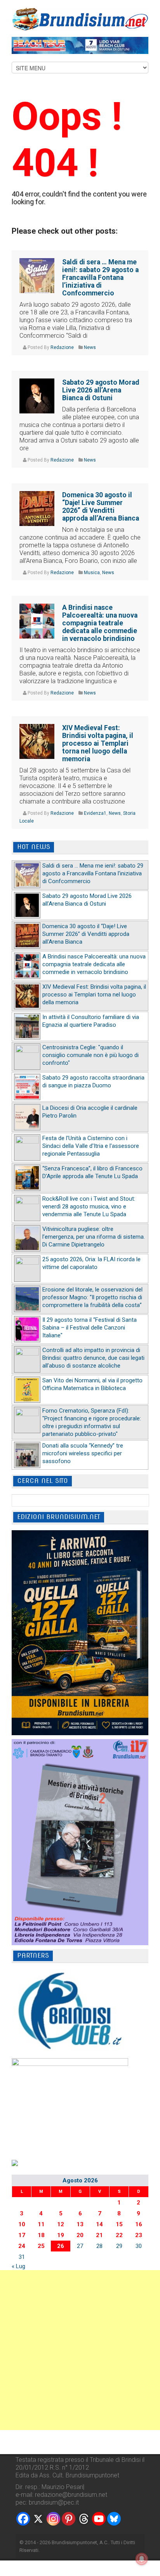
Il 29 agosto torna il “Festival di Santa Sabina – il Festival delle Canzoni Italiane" (90, 1328)
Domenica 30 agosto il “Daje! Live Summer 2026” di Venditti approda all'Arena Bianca (86, 934)
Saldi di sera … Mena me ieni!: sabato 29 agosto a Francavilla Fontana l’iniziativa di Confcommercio (100, 278)
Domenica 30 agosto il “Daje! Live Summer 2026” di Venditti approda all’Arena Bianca (101, 507)
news (90, 347)
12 (61, 2224)
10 (22, 2224)
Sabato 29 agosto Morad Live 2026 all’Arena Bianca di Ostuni (101, 390)
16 (139, 2224)
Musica (92, 573)
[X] (38, 2519)
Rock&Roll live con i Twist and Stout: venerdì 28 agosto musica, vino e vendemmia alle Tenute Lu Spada (89, 1206)
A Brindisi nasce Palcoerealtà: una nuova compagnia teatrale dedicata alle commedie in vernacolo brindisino (100, 623)
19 (61, 2235)
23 (139, 2235)
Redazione (62, 347)
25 (41, 2246)
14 (99, 2224)
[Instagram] (53, 2519)
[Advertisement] (80, 2350)
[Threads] (84, 2519)
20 (80, 2235)
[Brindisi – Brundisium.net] (80, 19)
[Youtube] (99, 2519)
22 (119, 2235)
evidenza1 (95, 813)
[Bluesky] (114, 2519)
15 (119, 2224)
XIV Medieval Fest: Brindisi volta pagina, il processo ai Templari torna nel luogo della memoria (98, 743)
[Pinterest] (69, 2519)
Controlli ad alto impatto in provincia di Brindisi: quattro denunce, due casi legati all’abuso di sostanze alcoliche (93, 1358)
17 (22, 2235)
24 (22, 2246)
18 (41, 2235)
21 (99, 2235)
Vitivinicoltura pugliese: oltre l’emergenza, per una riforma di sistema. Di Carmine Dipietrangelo (94, 1237)
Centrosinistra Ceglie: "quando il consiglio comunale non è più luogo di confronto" (90, 1055)
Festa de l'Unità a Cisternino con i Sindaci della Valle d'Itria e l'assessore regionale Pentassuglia (91, 1146)
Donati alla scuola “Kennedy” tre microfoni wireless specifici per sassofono (83, 1453)
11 (41, 2224)
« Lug (18, 2266)
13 (80, 2224)
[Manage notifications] (142, 2559)
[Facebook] (23, 2519)
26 (61, 2246)
